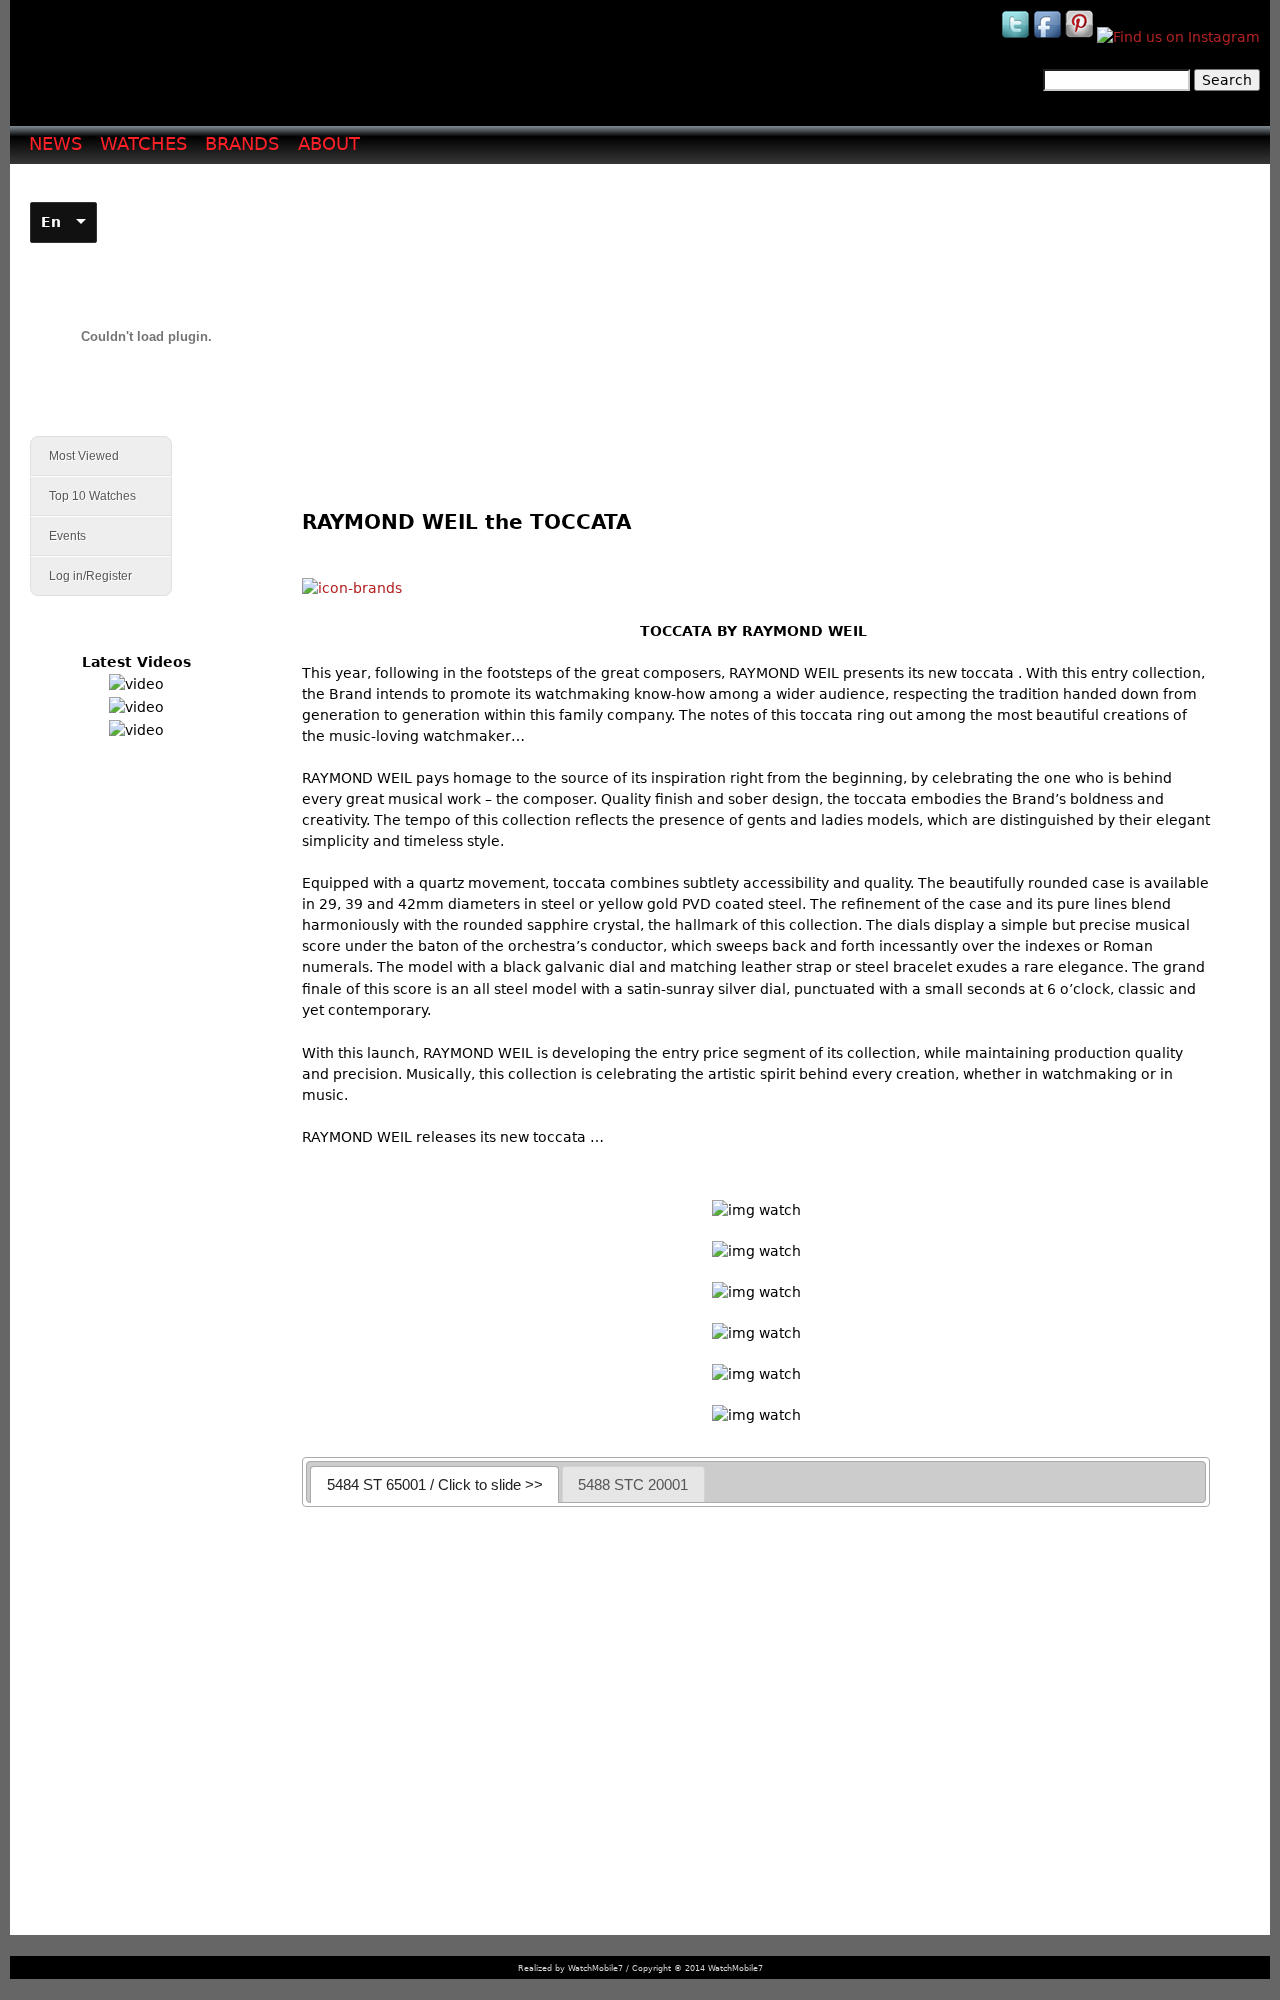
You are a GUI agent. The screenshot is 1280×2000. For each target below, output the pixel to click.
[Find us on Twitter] (1017, 37)
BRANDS (242, 143)
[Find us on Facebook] (1049, 37)
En (51, 222)
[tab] (434, 1484)
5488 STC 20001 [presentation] (633, 1484)
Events (58, 536)
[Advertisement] (763, 321)
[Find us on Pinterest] (1081, 37)
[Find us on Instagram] (1178, 37)
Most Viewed (84, 456)
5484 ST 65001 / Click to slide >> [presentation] (435, 1484)
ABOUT (329, 143)
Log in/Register (90, 576)
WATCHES (143, 143)
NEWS (55, 143)
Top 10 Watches (92, 496)
